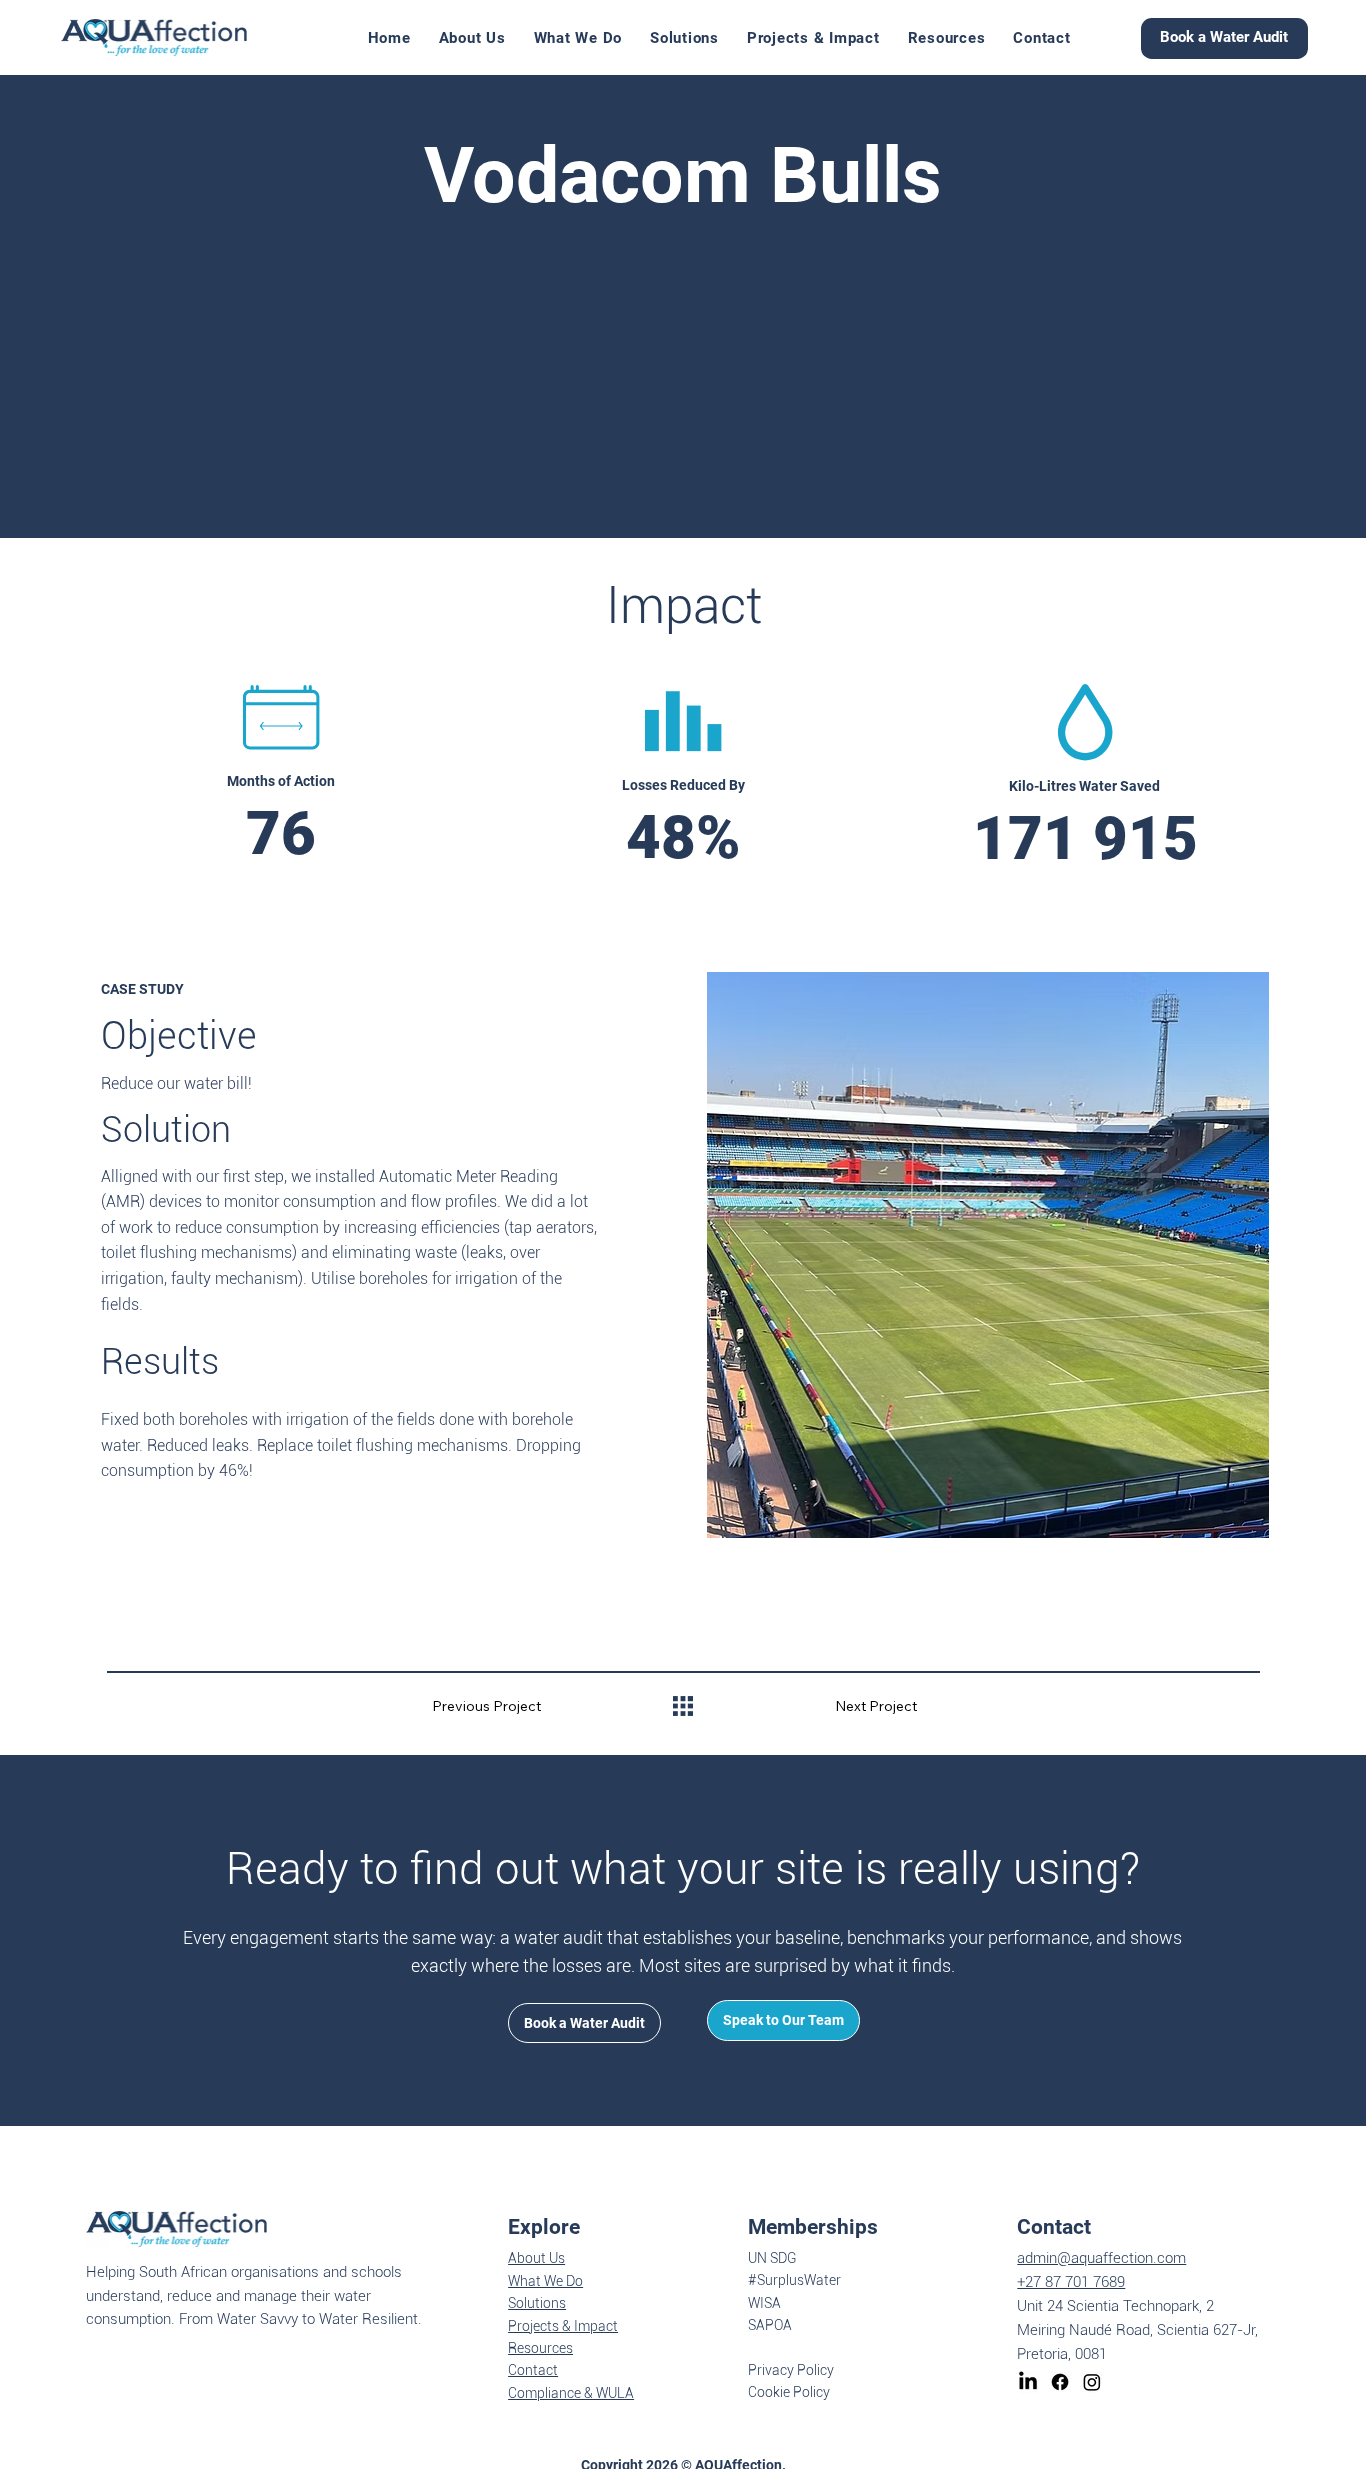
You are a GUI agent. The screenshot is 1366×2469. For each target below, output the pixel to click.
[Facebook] (1060, 2382)
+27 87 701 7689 (1071, 2282)
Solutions (537, 2303)
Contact (533, 2370)
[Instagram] (1092, 2382)
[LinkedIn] (1028, 2382)
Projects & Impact (563, 2326)
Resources (540, 2348)
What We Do (545, 2281)
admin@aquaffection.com (1101, 2258)
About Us (536, 2258)
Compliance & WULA (571, 2393)
